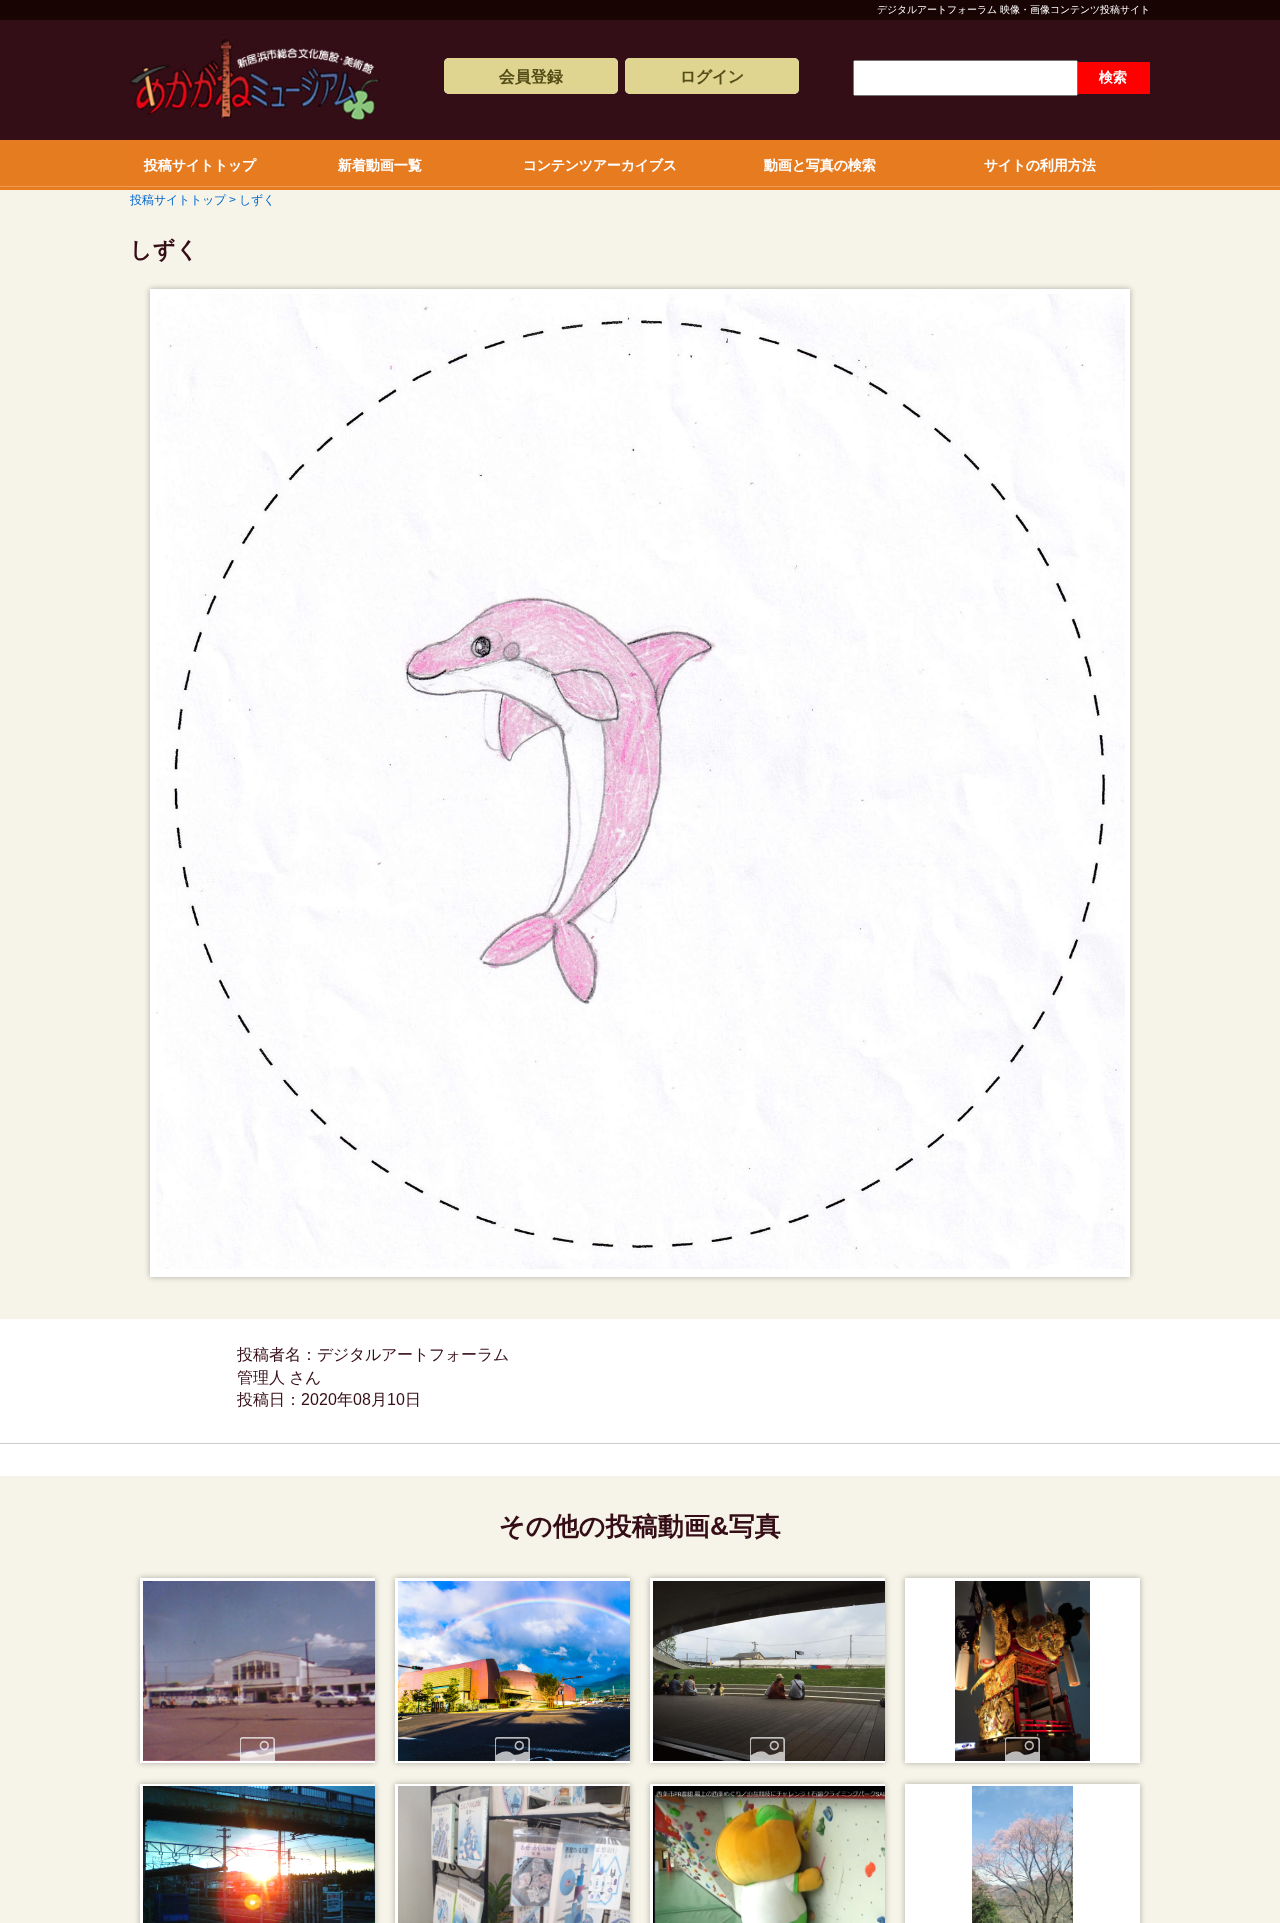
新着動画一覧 (380, 165)
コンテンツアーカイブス (600, 165)
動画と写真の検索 (820, 165)
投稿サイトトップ (200, 165)
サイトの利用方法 (1040, 165)
